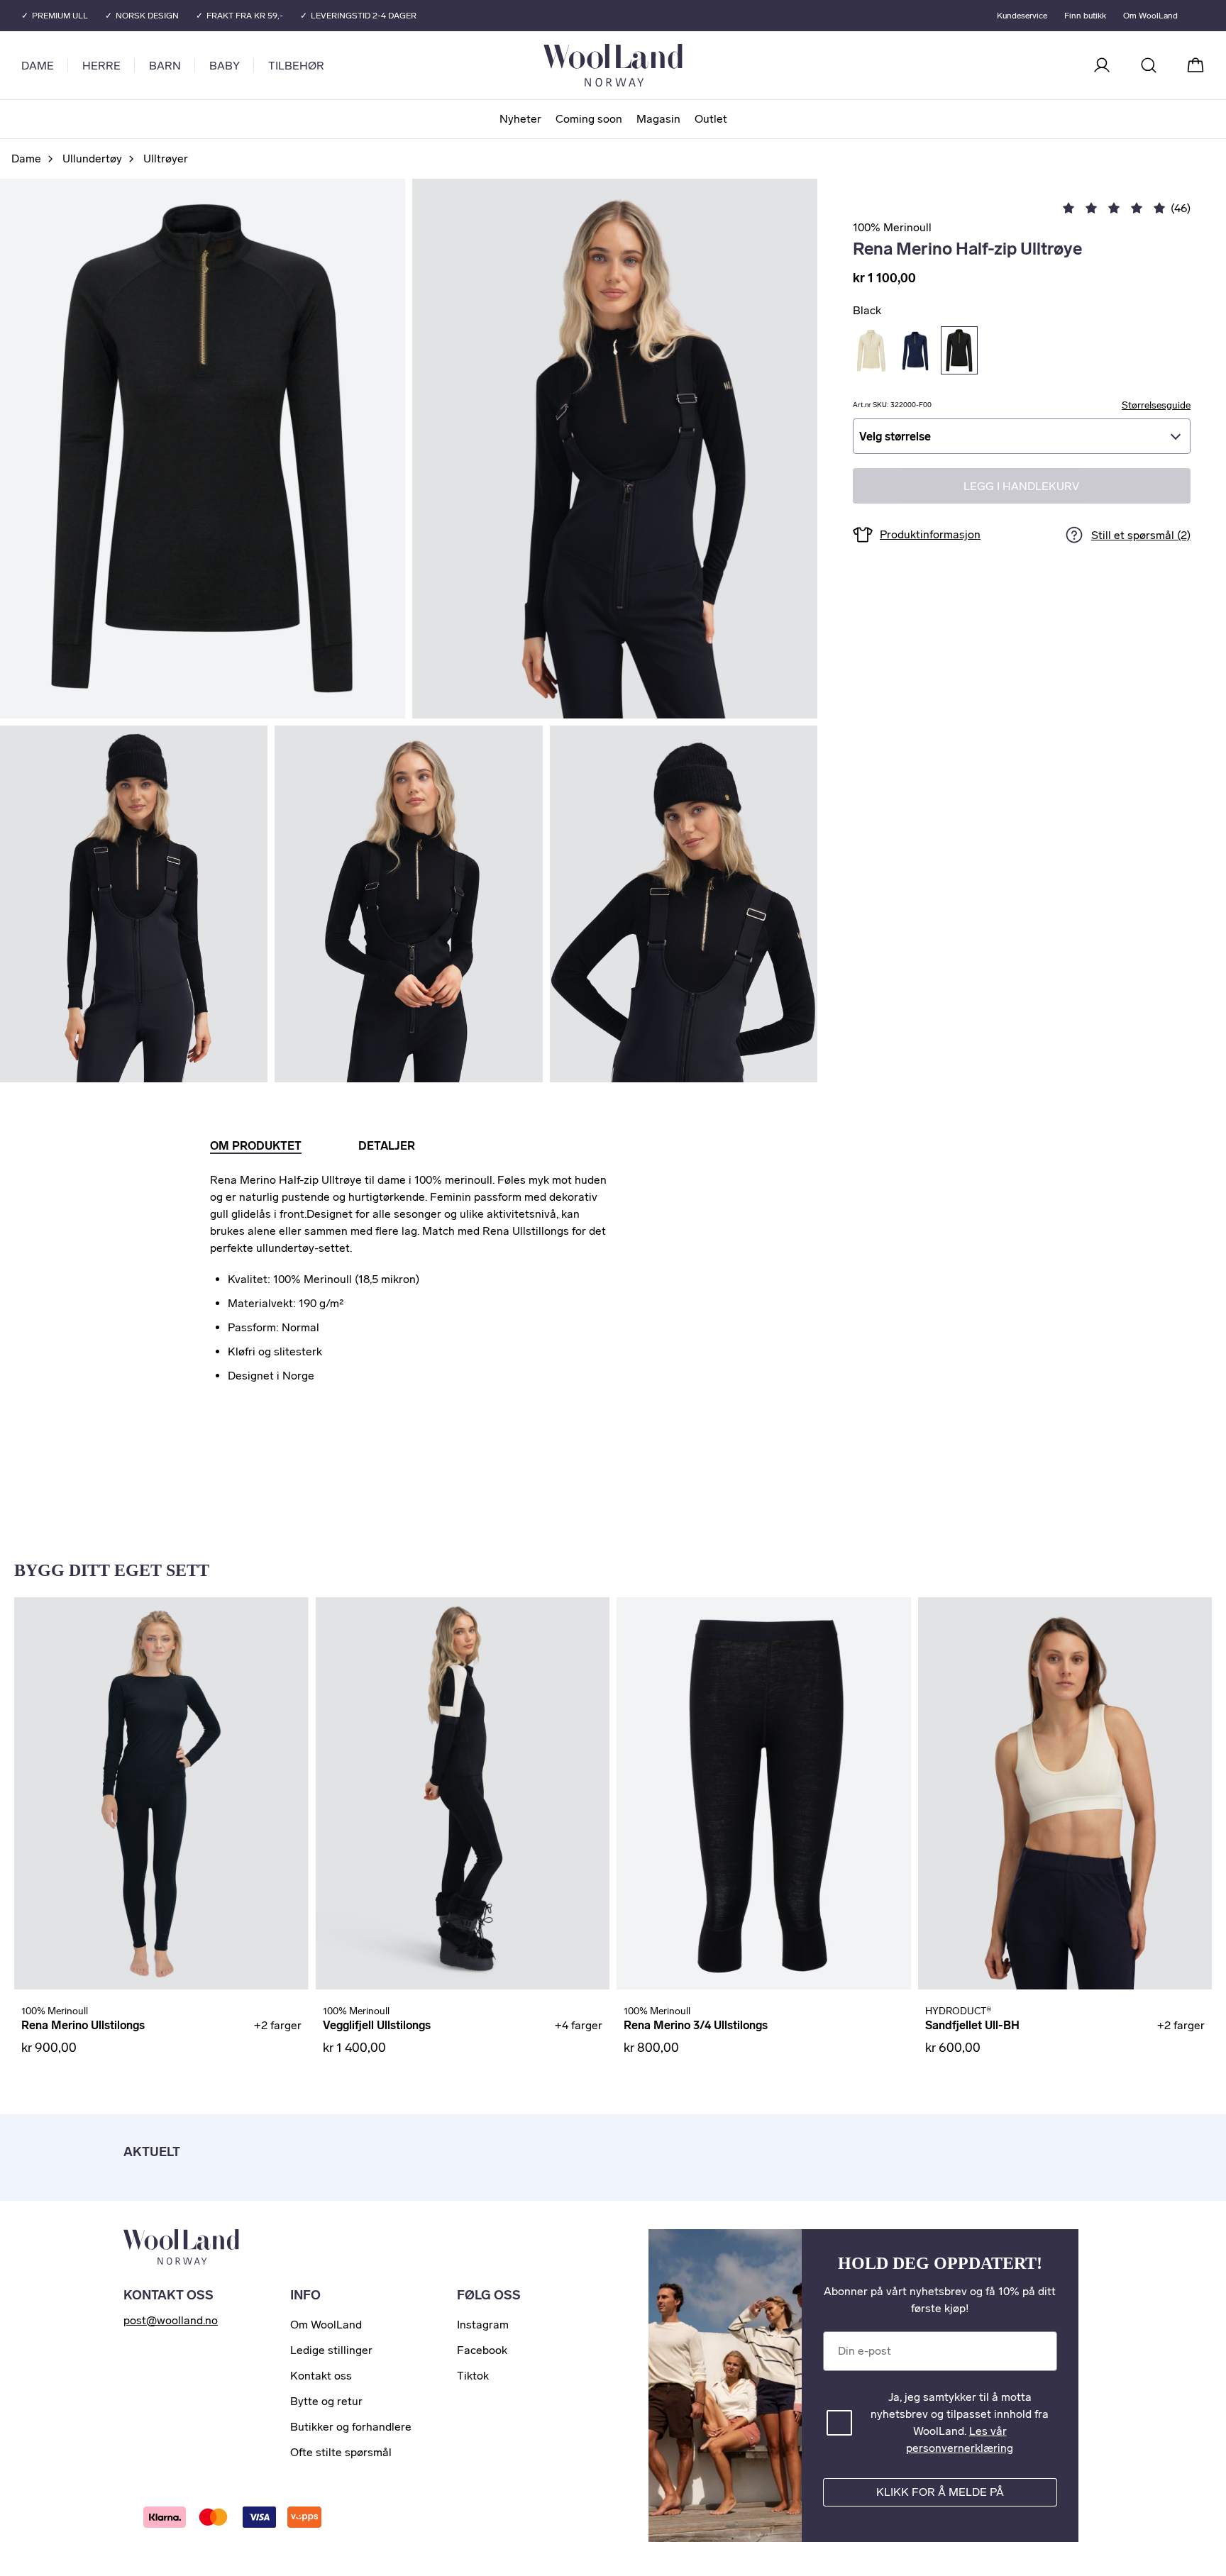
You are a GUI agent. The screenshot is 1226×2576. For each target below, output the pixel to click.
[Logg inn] (1102, 65)
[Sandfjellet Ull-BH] (1065, 1793)
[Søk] (1149, 65)
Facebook (482, 2350)
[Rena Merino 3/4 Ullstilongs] (764, 1793)
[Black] (959, 350)
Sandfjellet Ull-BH (972, 2025)
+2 (278, 2025)
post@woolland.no (171, 2320)
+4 (579, 2025)
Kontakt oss (321, 2376)
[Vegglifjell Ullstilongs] (463, 1793)
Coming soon (589, 119)
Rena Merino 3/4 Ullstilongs (696, 2025)
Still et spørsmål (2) (1141, 535)
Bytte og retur (326, 2401)
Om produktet (256, 1146)
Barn (165, 66)
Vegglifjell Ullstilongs (377, 2025)
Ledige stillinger (331, 2350)
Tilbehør (296, 66)
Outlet (711, 119)
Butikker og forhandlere (351, 2427)
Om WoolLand (1150, 16)
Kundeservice (1022, 16)
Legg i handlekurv (1021, 486)
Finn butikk (1085, 16)
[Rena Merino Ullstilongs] (161, 1793)
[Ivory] (871, 350)
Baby (225, 66)
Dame (38, 66)
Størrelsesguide (1156, 405)
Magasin (658, 119)
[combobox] (1022, 436)
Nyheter (520, 119)
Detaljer (387, 1146)
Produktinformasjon (930, 534)
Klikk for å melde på (940, 2492)
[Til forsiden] (670, 65)
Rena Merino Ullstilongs (83, 2025)
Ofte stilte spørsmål (341, 2452)
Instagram (483, 2325)
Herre (101, 66)
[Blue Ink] (915, 350)
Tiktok (473, 2376)
